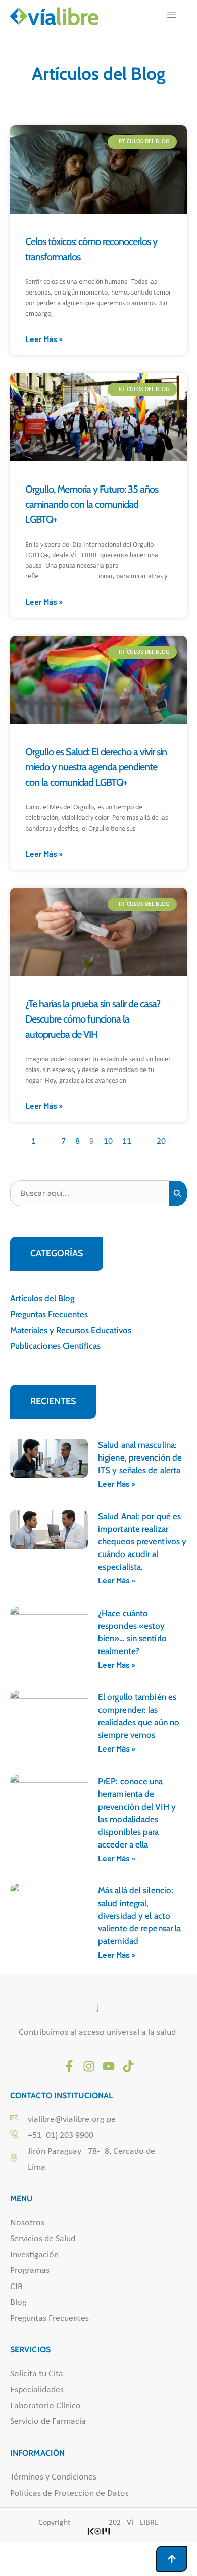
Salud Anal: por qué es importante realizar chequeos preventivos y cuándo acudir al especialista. (142, 1541)
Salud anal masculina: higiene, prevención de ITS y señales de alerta (140, 1457)
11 (127, 1141)
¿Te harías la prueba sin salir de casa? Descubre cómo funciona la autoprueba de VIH (93, 1019)
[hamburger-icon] (172, 16)
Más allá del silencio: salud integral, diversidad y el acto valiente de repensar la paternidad (139, 1916)
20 (161, 1141)
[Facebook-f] (69, 2066)
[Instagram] (89, 2066)
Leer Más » (44, 339)
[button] (57, 1254)
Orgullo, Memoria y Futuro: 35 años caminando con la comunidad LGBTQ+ (92, 504)
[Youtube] (109, 2066)
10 (108, 1141)
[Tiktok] (128, 2066)
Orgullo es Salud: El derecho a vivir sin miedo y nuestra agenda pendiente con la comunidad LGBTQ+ (96, 767)
